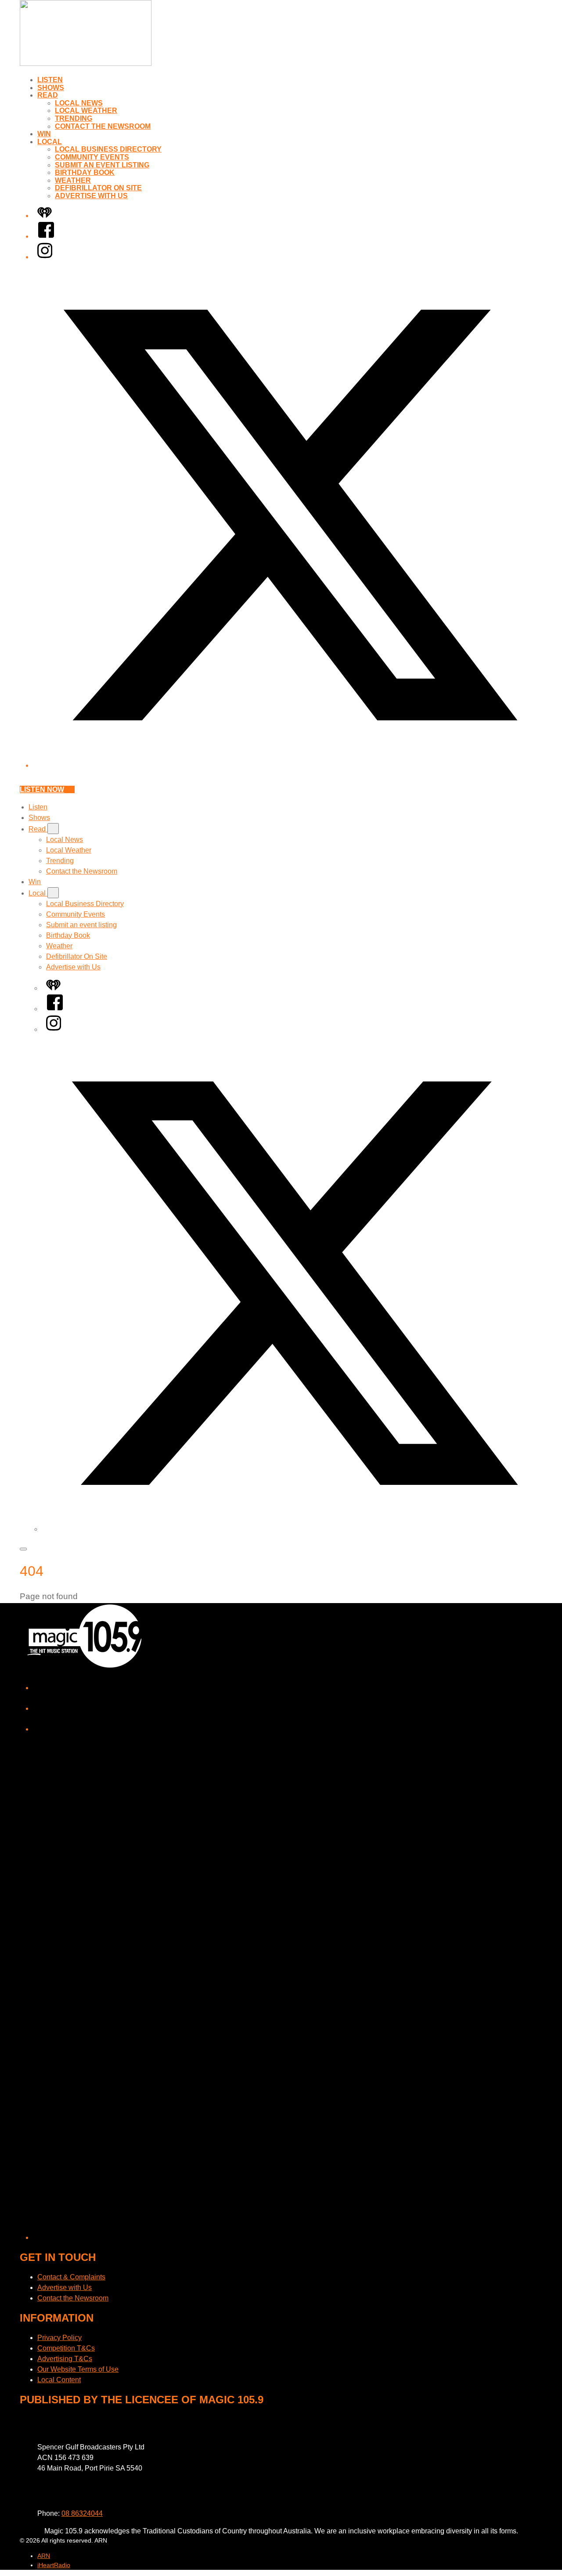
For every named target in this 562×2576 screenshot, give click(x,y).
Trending (74, 118)
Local (50, 142)
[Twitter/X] (290, 765)
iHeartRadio (54, 2565)
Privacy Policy (59, 2338)
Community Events (92, 157)
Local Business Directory (108, 149)
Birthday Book (85, 172)
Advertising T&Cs (65, 2359)
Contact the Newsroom (103, 126)
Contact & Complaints (71, 2277)
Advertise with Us (91, 196)
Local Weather (86, 111)
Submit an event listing (102, 165)
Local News (79, 103)
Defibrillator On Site (98, 188)
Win (44, 134)
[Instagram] (45, 257)
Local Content (59, 2380)
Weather (73, 180)
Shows (51, 88)
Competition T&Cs (66, 2348)
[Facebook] (46, 236)
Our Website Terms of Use (78, 2369)
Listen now (42, 789)
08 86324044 (82, 2513)
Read (48, 95)
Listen (50, 80)
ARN (44, 2556)
